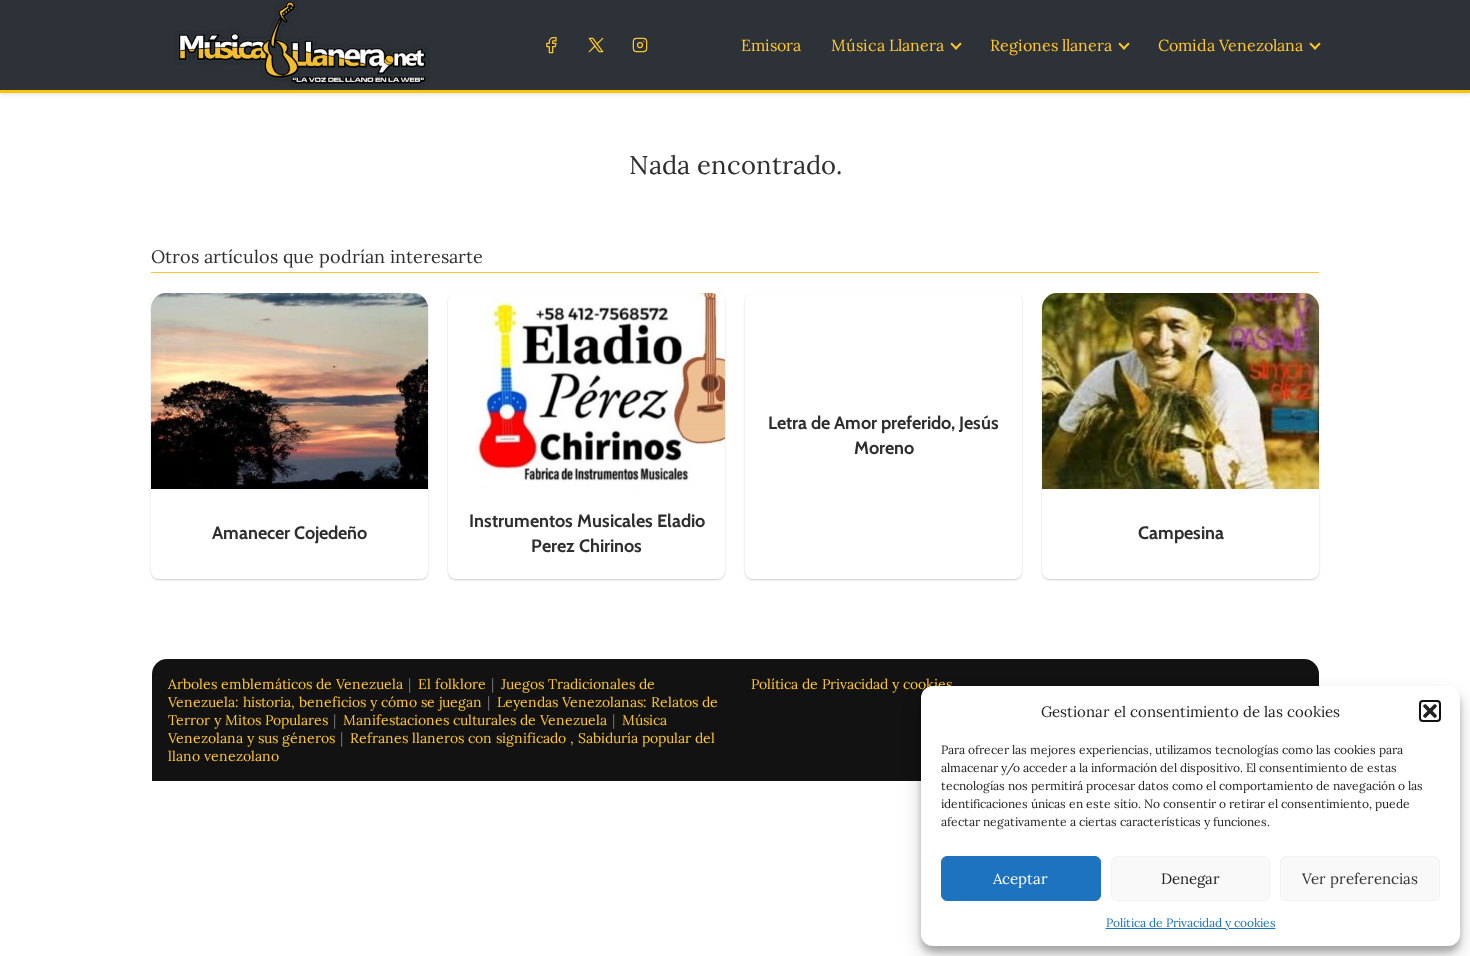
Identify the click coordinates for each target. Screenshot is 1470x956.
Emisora (771, 45)
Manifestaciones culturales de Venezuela (475, 720)
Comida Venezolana (1230, 45)
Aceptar (1020, 878)
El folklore (452, 684)
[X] (595, 44)
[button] (1430, 711)
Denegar (1190, 878)
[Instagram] (639, 44)
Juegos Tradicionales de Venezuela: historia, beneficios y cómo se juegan (411, 693)
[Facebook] (551, 44)
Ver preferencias (1360, 878)
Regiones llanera (1051, 45)
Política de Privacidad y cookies (1191, 922)
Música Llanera (887, 45)
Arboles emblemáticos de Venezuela (285, 684)
